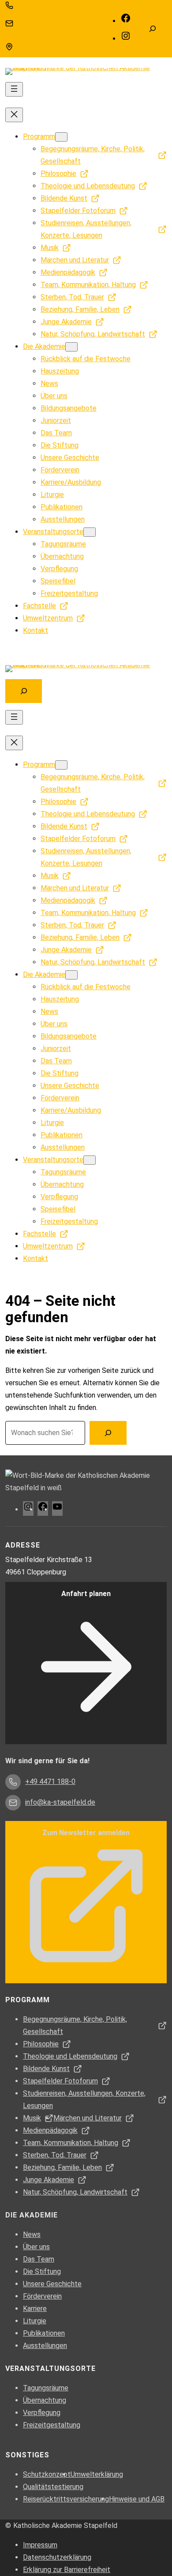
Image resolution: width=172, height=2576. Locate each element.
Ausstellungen (45, 2346)
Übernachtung (45, 2400)
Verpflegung (42, 2413)
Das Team (39, 2259)
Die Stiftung (42, 2271)
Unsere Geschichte (52, 2284)
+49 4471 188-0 (38, 5)
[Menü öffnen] (14, 89)
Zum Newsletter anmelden (86, 1833)
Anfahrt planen (86, 1594)
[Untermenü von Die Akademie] (71, 347)
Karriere (35, 2309)
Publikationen (44, 2333)
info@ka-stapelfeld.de (47, 23)
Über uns (36, 2247)
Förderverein (42, 2296)
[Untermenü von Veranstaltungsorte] (90, 532)
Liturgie (35, 2321)
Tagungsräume (46, 2388)
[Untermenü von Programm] (61, 137)
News (32, 2234)
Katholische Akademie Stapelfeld (65, 2526)
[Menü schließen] (14, 115)
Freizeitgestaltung (52, 2425)
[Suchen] (108, 1433)
